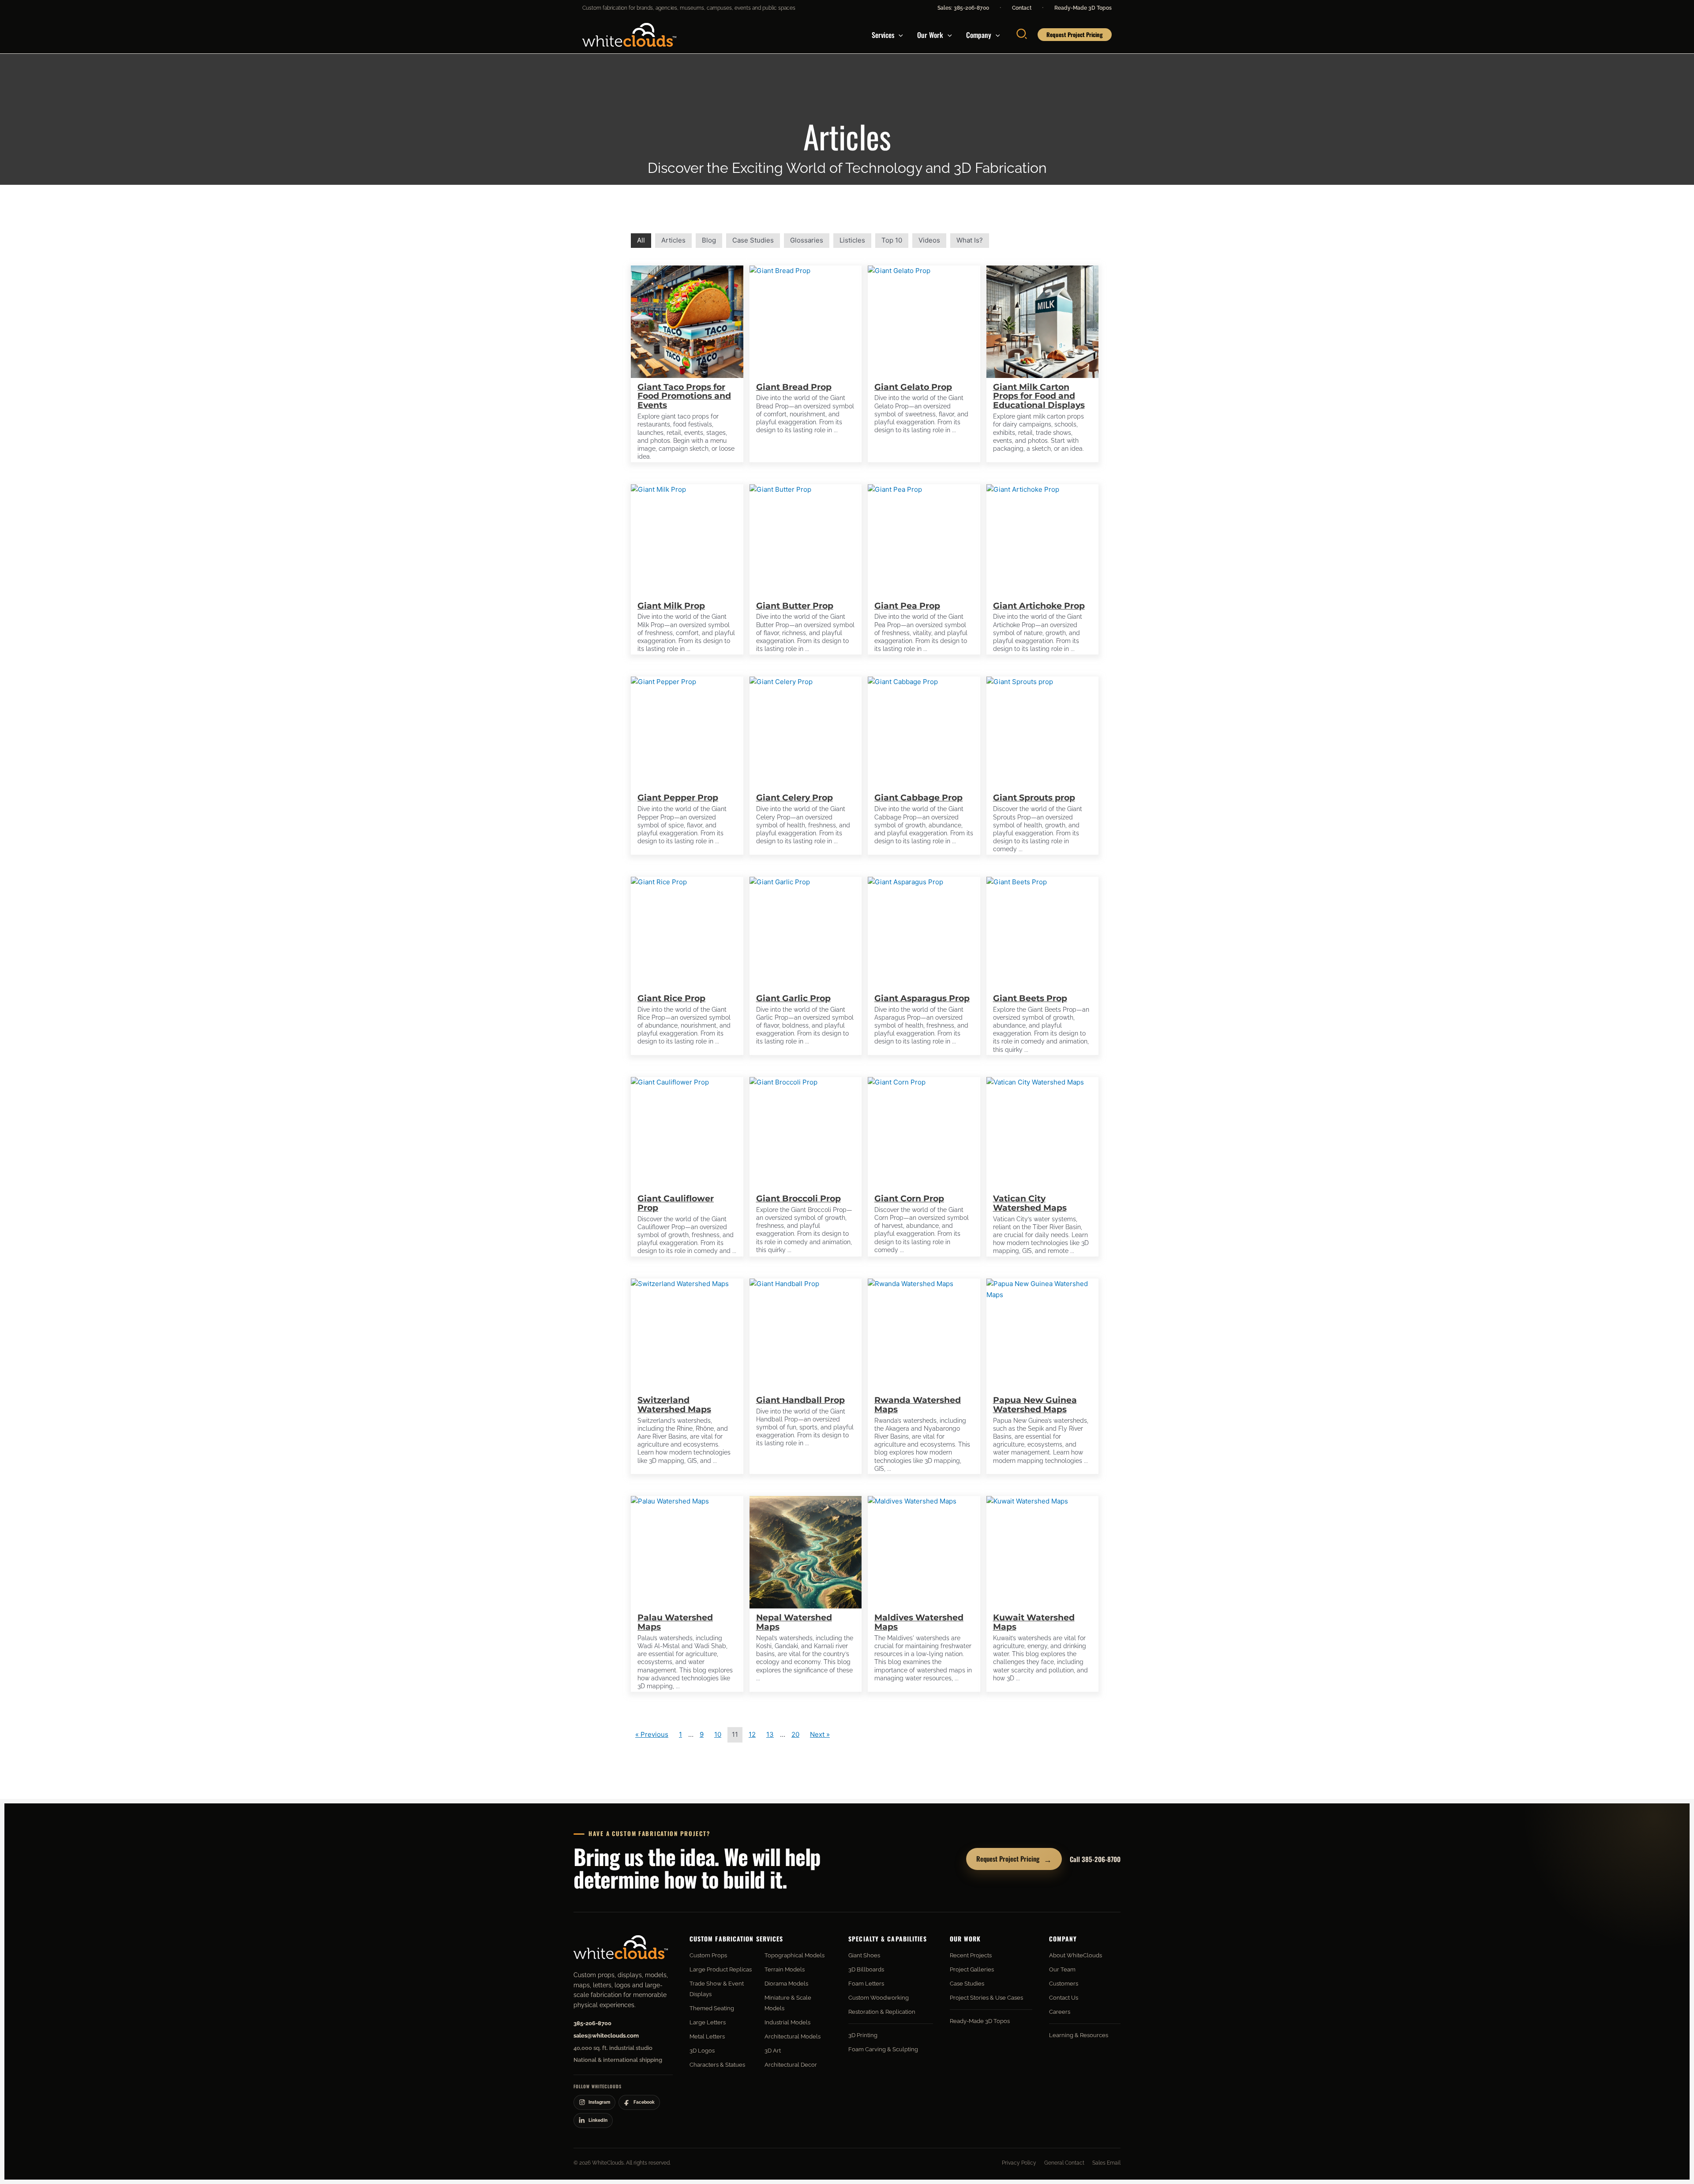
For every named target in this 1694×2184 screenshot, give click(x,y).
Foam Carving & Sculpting (883, 2049)
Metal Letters (707, 2036)
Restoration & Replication (882, 2012)
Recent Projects (971, 1955)
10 (718, 1734)
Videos (929, 240)
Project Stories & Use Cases (986, 1998)
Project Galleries (972, 1969)
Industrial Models (787, 2022)
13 (770, 1734)
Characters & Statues (717, 2065)
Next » (820, 1734)
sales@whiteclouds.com (606, 2036)
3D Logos (702, 2051)
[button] (899, 35)
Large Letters (708, 2022)
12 (752, 1734)
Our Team (1062, 1969)
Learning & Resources (1079, 2035)
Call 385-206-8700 (1095, 1859)
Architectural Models (793, 2036)
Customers (1064, 1984)
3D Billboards (866, 1969)
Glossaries (807, 240)
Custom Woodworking (879, 1998)
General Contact (1064, 2163)
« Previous (652, 1734)
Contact (1022, 8)
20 (795, 1734)
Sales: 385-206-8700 (963, 8)
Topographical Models (795, 1955)
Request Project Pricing (1014, 1859)
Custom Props (708, 1955)
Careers (1060, 2012)
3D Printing (863, 2035)
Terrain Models (785, 1969)
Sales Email (1106, 2163)
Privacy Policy (1019, 2163)
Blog (709, 240)
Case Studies (753, 240)
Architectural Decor (791, 2065)
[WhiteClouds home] (621, 1947)
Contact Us (1064, 1998)
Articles (673, 240)
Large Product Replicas (721, 1969)
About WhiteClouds (1076, 1955)
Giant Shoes (864, 1955)
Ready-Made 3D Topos (1083, 8)
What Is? (970, 240)
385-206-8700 (592, 2023)
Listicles (852, 240)
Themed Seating (712, 2008)
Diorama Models (786, 1984)
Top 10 (892, 240)
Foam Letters (866, 1984)
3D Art (773, 2051)
